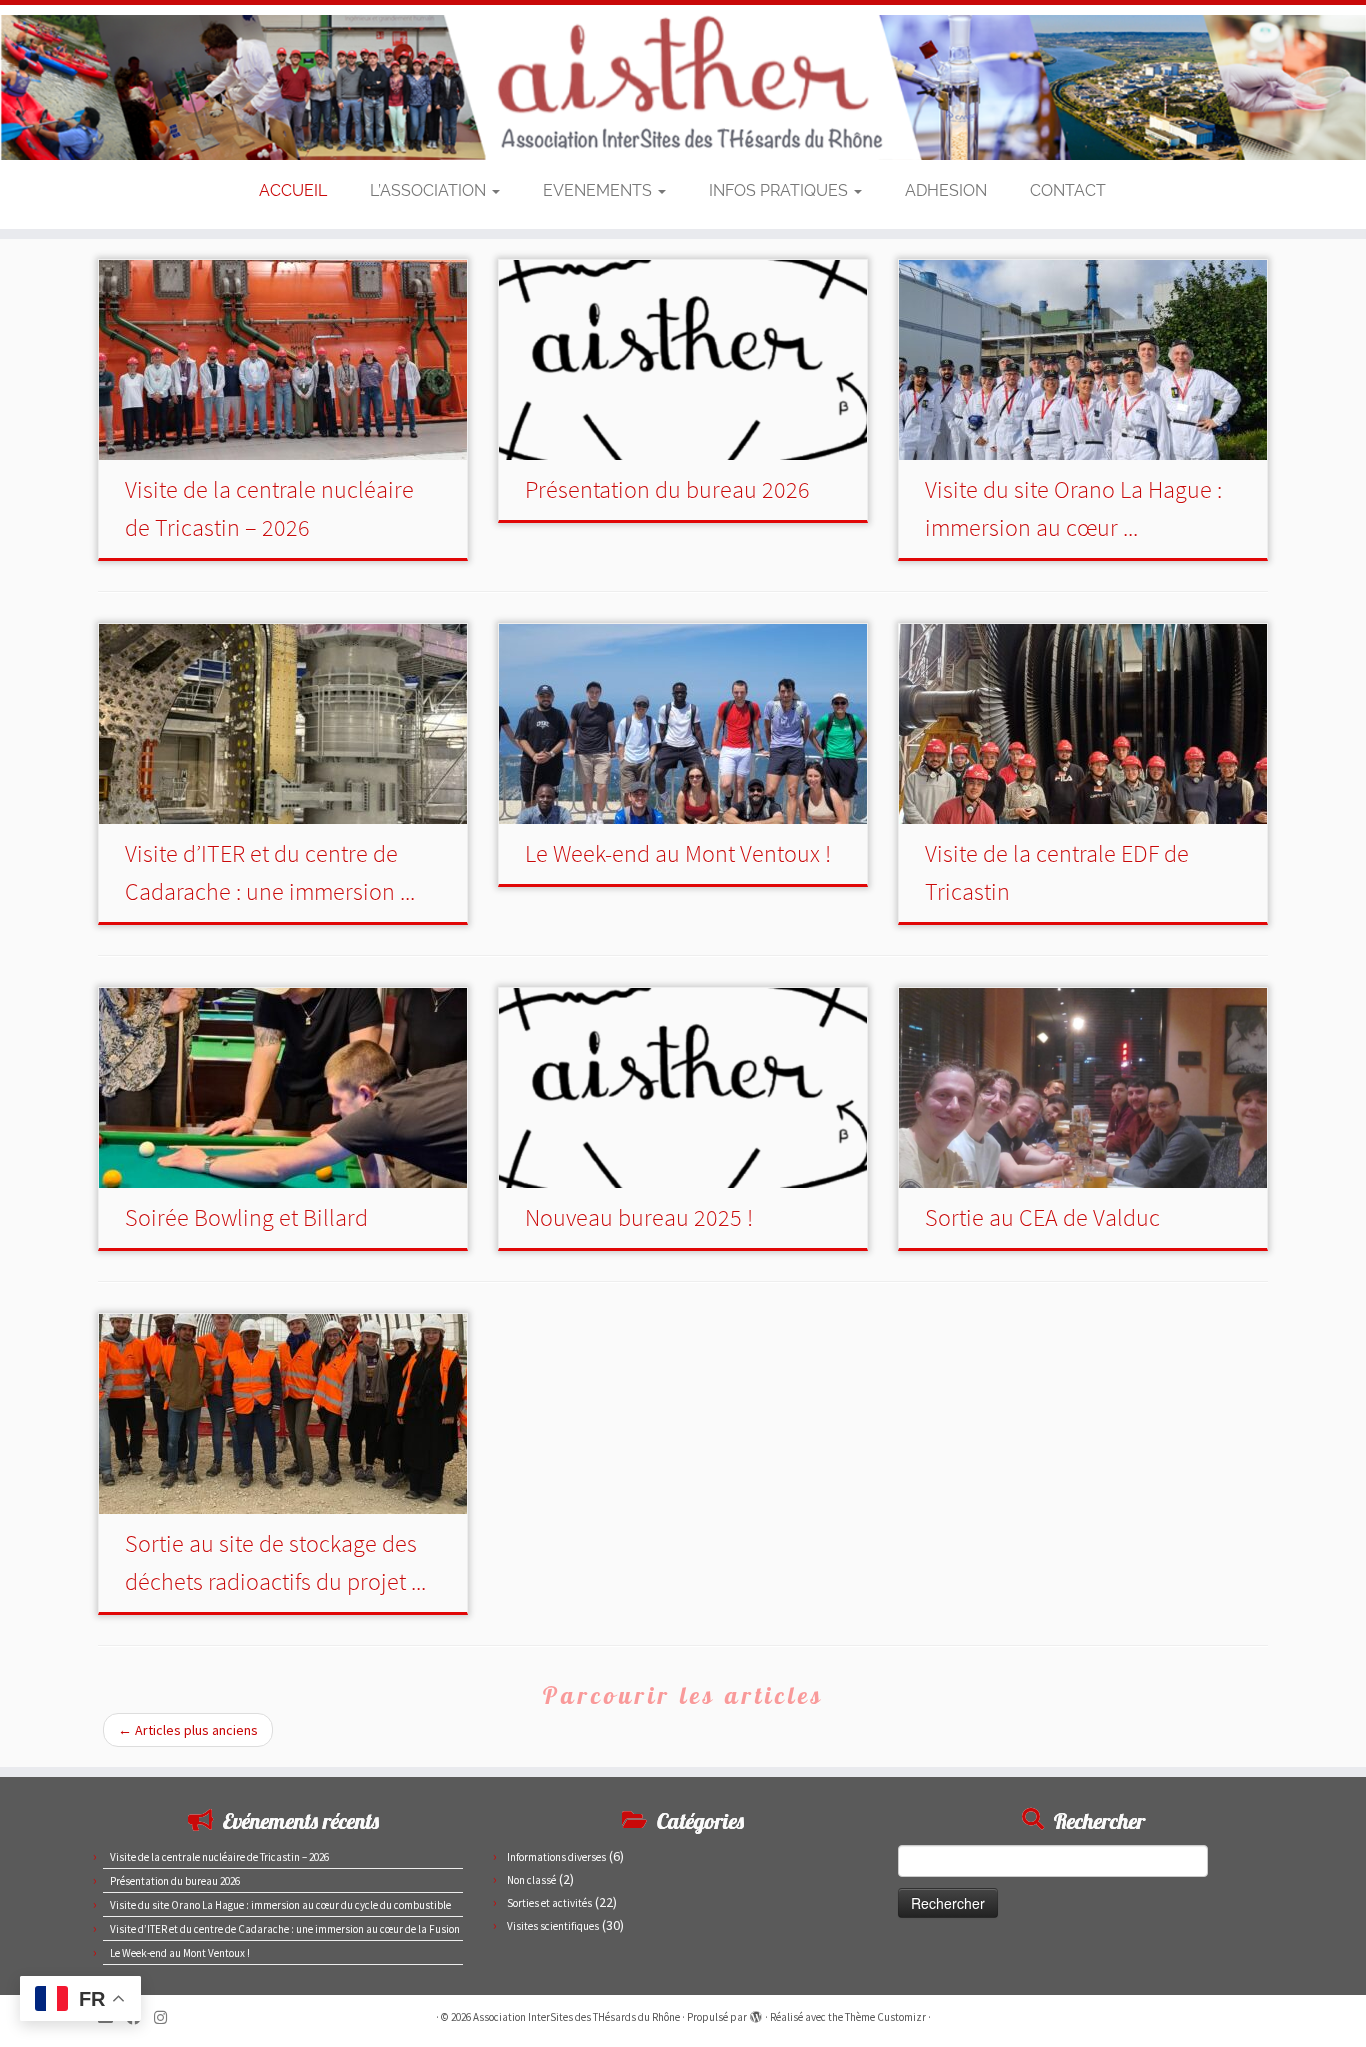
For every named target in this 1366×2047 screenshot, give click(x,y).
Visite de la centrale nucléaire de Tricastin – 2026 (219, 1857)
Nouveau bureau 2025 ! (639, 1217)
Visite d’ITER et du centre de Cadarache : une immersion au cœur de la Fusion (285, 1929)
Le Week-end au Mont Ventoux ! (678, 853)
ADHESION (946, 190)
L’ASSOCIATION (430, 190)
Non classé (531, 1880)
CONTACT (1068, 190)
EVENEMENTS (599, 190)
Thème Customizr (885, 2017)
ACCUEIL (293, 190)
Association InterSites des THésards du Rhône (576, 2017)
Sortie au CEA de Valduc (1042, 1217)
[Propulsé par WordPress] (756, 2013)
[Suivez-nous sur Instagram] (167, 2017)
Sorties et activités (549, 1903)
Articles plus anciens (188, 1730)
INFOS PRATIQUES (780, 190)
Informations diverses (556, 1857)
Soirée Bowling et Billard (246, 1217)
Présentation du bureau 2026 (667, 489)
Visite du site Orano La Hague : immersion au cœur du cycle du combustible (280, 1905)
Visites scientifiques (553, 1926)
